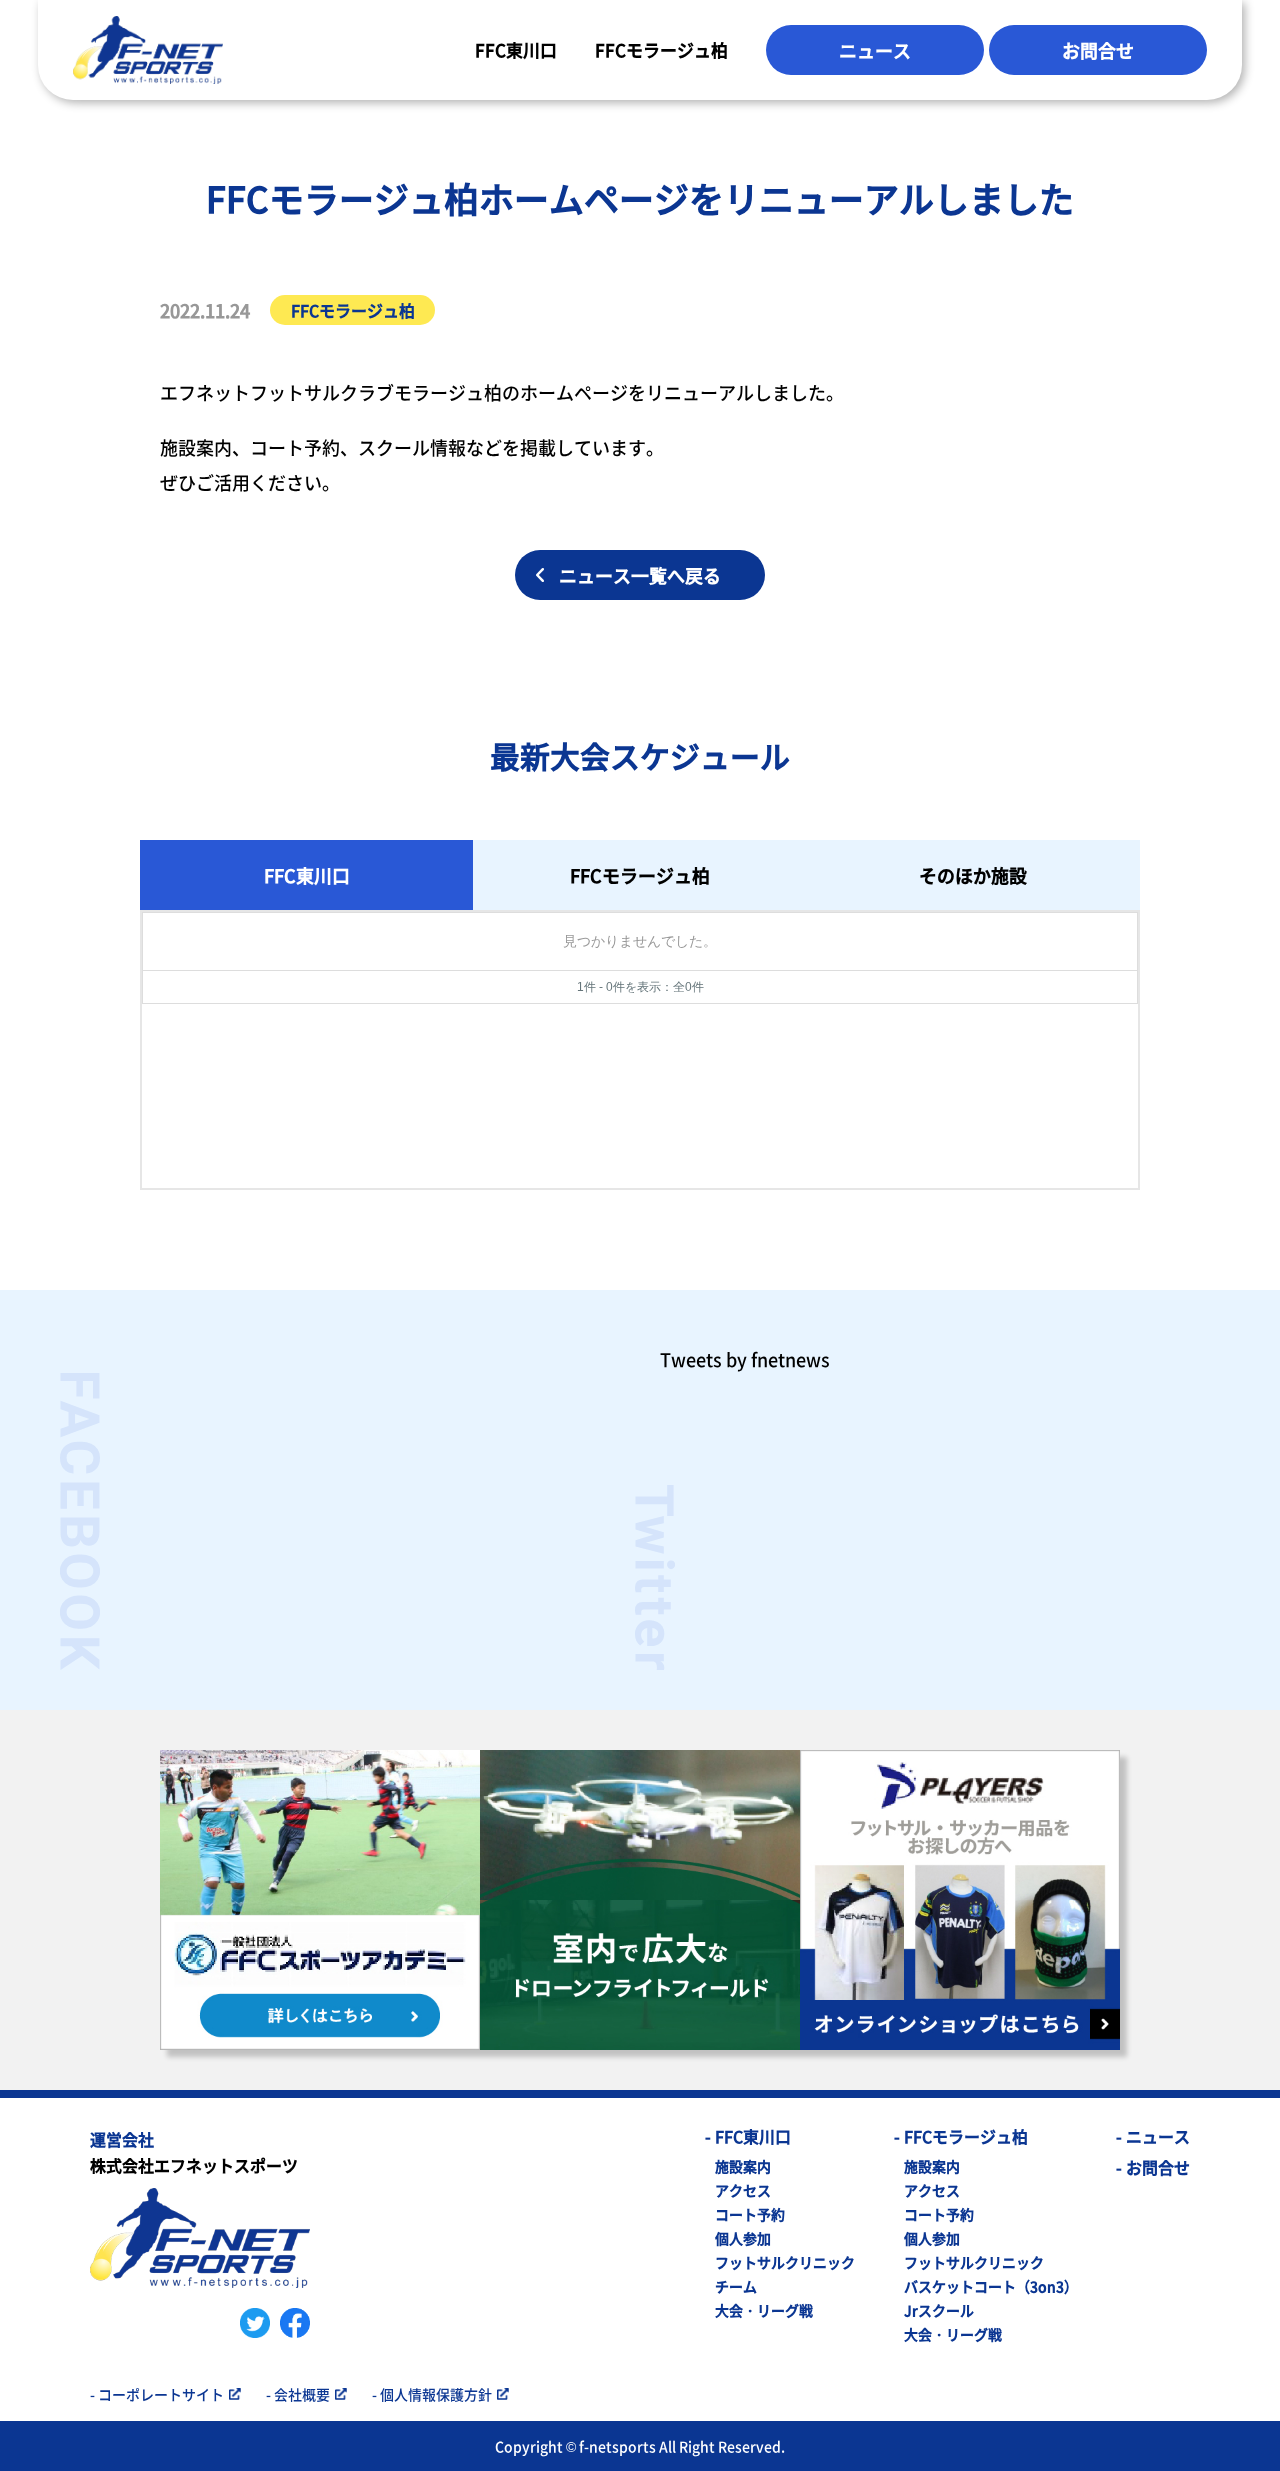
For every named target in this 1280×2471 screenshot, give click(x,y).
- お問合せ (1153, 2167)
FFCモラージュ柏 (661, 50)
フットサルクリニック (785, 2262)
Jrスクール (939, 2310)
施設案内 (743, 2166)
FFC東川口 (516, 50)
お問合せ (1098, 50)
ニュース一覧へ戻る (640, 575)
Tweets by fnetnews (745, 1359)
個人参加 (743, 2238)
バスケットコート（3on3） (991, 2286)
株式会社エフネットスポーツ (194, 2154)
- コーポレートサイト (157, 2394)
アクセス (743, 2190)
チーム (736, 2286)
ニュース (875, 50)
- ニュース (1153, 2136)
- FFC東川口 (748, 2136)
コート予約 (750, 2214)
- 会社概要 (298, 2394)
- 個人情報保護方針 (432, 2394)
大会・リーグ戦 (764, 2310)
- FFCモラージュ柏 (961, 2136)
